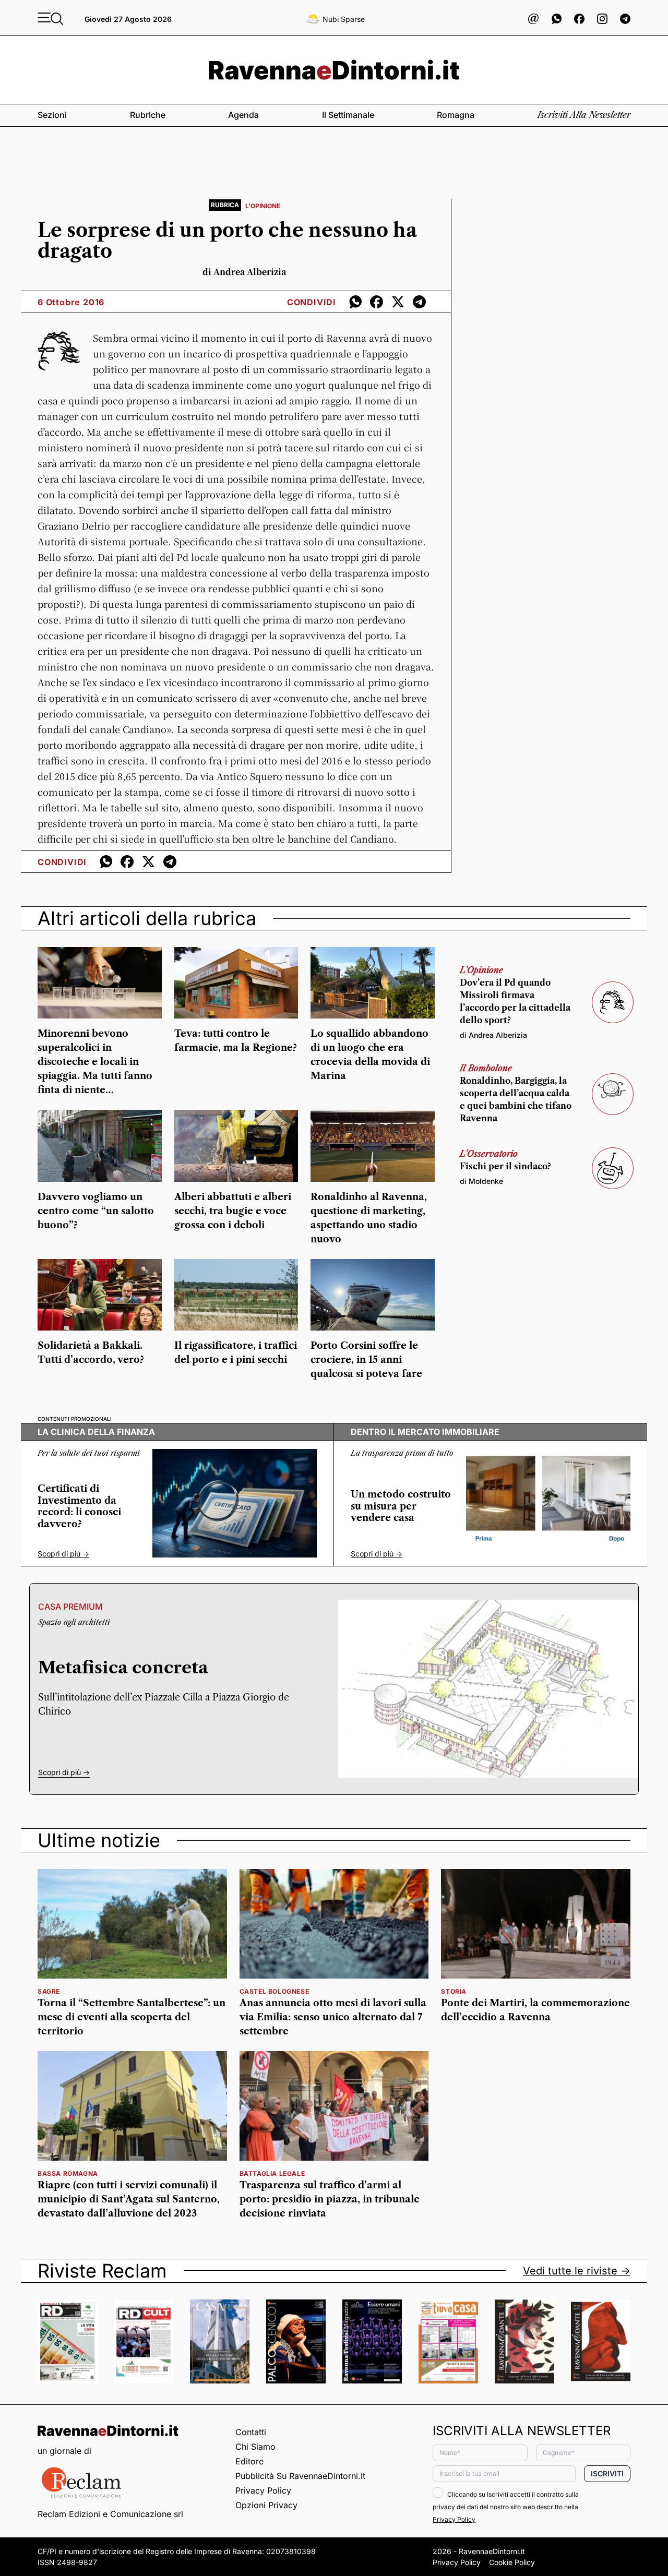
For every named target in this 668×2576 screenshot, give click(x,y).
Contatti (251, 2432)
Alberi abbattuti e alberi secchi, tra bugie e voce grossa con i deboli (233, 1211)
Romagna (456, 115)
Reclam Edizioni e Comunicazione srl (110, 2514)
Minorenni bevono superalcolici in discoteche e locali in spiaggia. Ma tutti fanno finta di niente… (95, 1062)
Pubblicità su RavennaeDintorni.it (300, 2476)
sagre (49, 1991)
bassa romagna (68, 2173)
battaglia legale (272, 2173)
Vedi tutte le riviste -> (577, 2271)
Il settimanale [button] (348, 115)
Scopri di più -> (63, 1554)
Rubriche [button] (148, 115)
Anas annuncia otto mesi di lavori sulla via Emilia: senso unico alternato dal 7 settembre (333, 2017)
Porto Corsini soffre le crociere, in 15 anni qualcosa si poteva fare (366, 1360)
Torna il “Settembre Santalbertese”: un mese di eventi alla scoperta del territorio (132, 2017)
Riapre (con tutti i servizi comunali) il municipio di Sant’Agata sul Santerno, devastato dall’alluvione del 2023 (129, 2199)
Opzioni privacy (266, 2505)
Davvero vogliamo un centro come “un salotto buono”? (96, 1211)
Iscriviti (607, 2473)
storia (454, 1991)
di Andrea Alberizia (493, 1035)
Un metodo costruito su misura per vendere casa (401, 1506)
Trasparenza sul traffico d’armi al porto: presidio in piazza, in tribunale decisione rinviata (330, 2199)
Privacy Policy (263, 2490)
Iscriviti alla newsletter (584, 115)
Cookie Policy (512, 2562)
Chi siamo (255, 2447)
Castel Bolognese (275, 1991)
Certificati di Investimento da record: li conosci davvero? (79, 1506)
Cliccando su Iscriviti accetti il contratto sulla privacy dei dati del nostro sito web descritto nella (506, 2507)
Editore (249, 2461)
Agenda (243, 115)
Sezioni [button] (52, 115)
